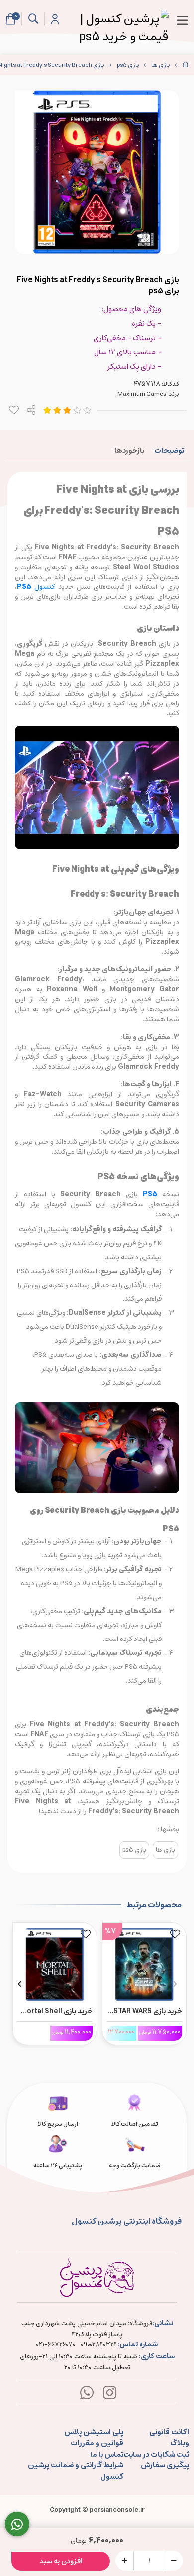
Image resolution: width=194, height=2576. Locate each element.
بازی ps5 (128, 65)
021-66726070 (56, 2345)
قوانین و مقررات (97, 2443)
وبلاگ (180, 2443)
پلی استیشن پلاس (94, 2432)
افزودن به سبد (61, 2561)
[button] (175, 1984)
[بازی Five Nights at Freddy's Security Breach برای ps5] (97, 2277)
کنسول (38, 587)
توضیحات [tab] (169, 450)
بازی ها (161, 65)
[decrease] (174, 2560)
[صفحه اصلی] (186, 65)
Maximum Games (142, 394)
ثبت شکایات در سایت (156, 2455)
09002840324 (99, 2345)
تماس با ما (107, 2455)
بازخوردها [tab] (129, 450)
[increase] (125, 2560)
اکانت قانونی (169, 2432)
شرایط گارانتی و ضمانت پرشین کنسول (76, 2471)
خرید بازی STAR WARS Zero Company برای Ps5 (148, 2011)
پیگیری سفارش (165, 2466)
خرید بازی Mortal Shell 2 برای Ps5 (56, 2011)
